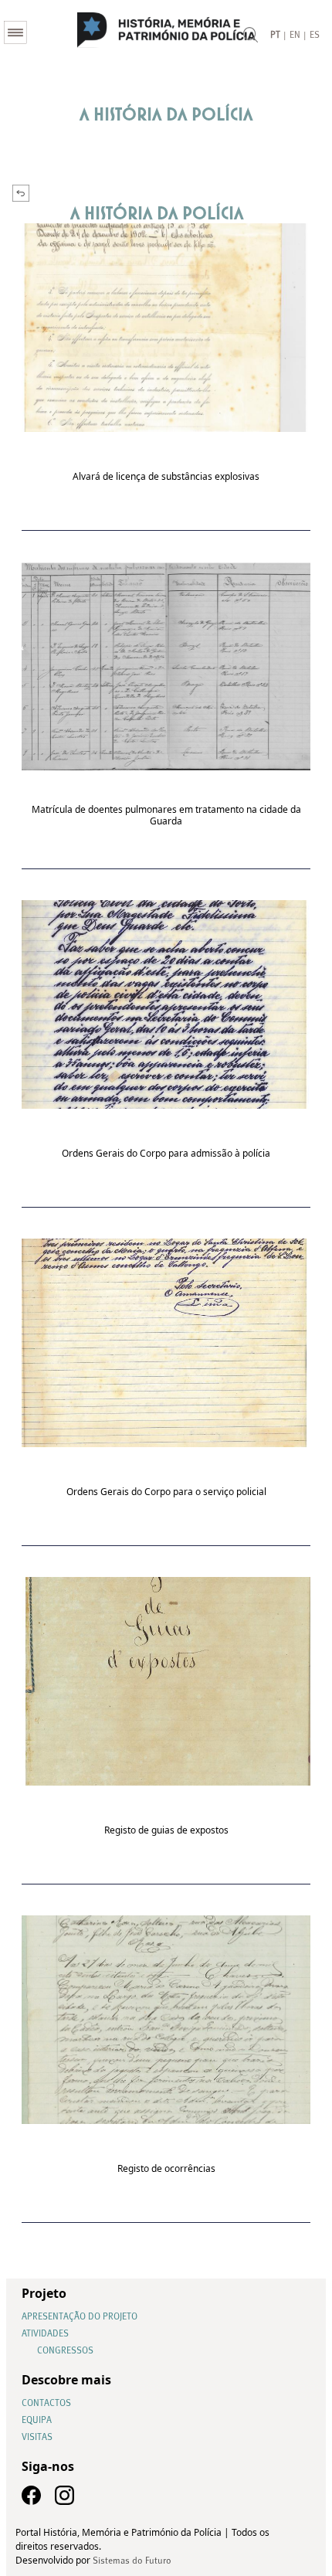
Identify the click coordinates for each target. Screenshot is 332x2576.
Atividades (45, 2334)
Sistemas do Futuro (132, 2561)
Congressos (65, 2351)
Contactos (46, 2404)
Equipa (37, 2421)
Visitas (37, 2438)
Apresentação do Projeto (80, 2317)
